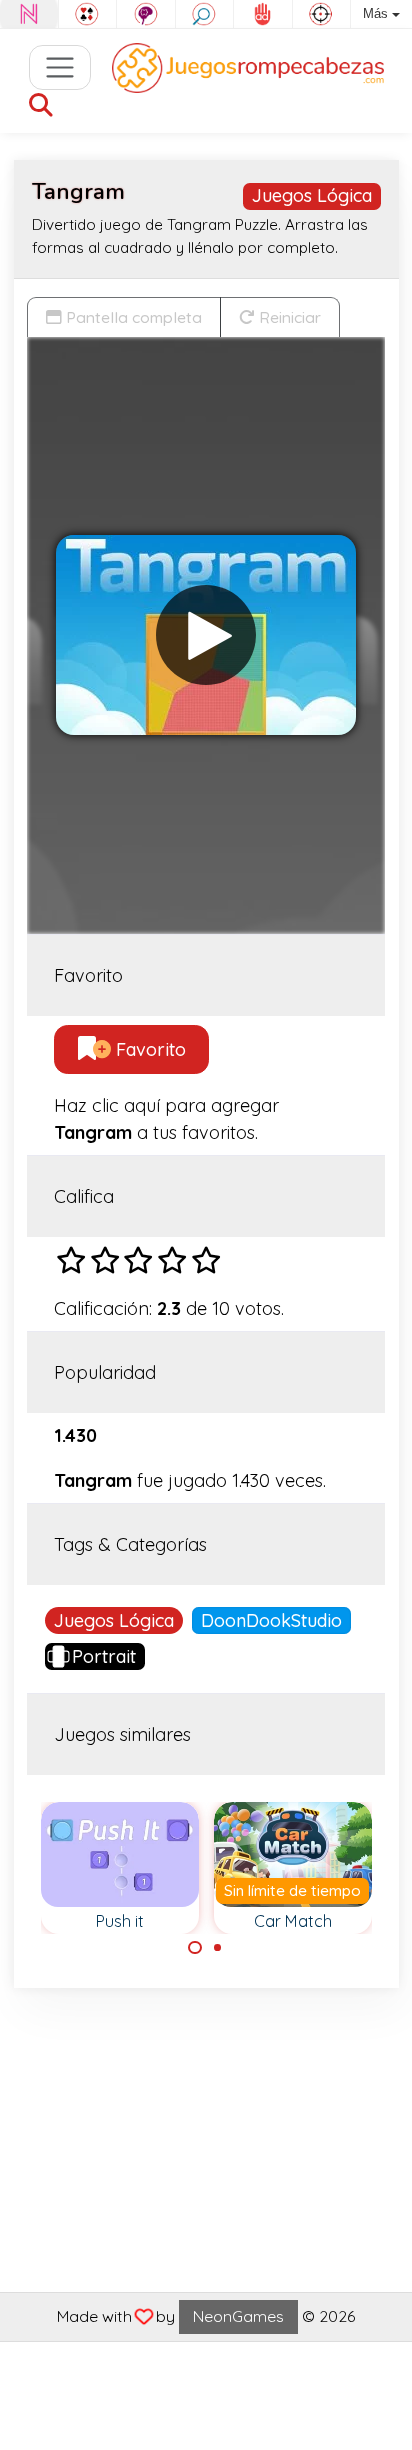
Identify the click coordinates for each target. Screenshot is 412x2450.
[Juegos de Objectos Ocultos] (205, 14)
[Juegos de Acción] (322, 14)
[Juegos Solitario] (88, 14)
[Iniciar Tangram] (206, 635)
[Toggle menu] (60, 67)
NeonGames (238, 2316)
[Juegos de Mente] (146, 14)
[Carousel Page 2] (218, 1948)
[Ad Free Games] (263, 14)
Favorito (148, 1049)
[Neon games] (29, 14)
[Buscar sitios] (41, 106)
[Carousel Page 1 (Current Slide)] (195, 1948)
